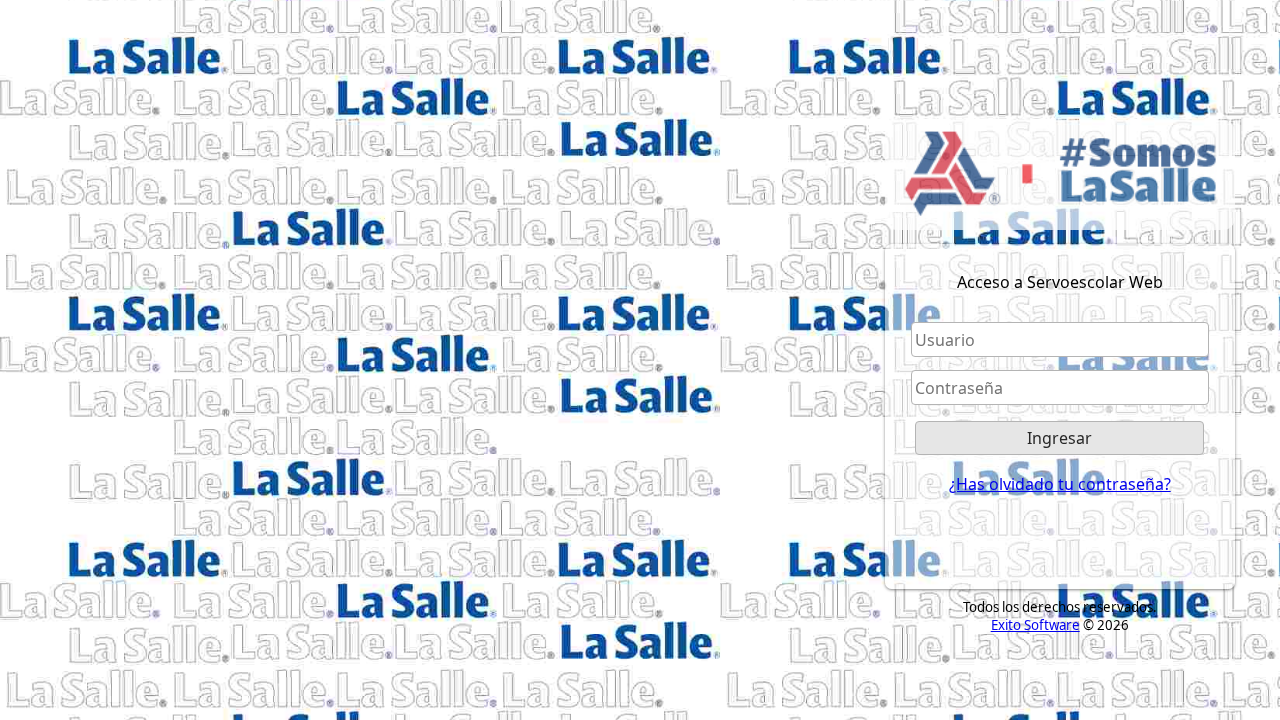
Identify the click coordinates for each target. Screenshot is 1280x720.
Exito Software (1035, 625)
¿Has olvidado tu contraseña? (1060, 484)
